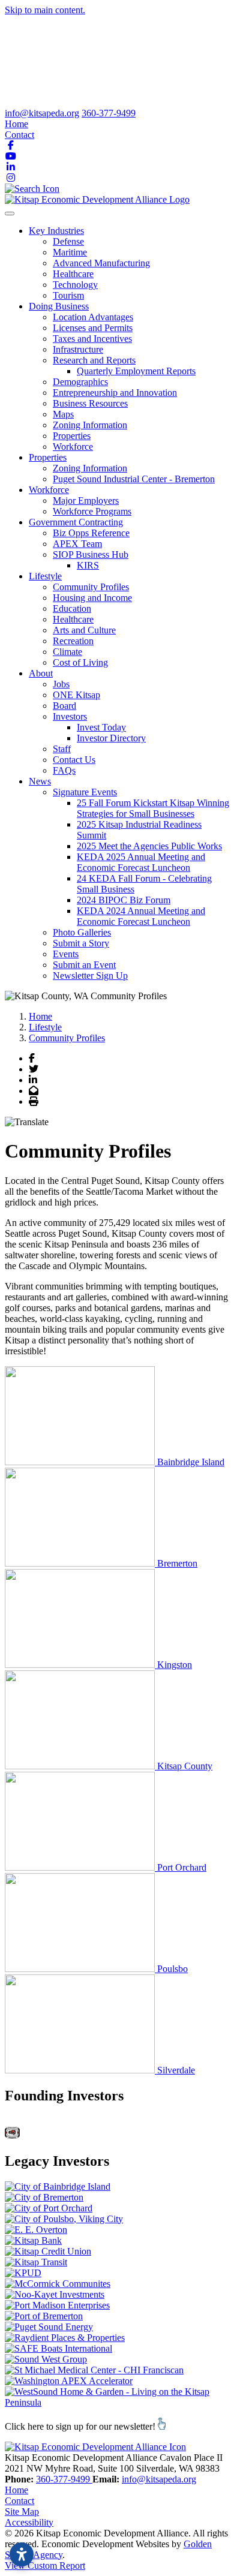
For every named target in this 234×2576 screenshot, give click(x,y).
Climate (67, 652)
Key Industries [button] (56, 231)
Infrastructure (78, 349)
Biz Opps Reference (91, 533)
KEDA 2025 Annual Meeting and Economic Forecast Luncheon (141, 862)
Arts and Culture (84, 630)
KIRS (88, 565)
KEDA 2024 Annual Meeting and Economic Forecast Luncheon (141, 916)
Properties (72, 436)
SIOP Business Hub (91, 554)
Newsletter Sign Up (90, 976)
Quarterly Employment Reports (136, 371)
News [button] (40, 781)
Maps (63, 414)
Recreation (73, 641)
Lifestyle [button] (45, 576)
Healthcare (73, 274)
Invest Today (101, 727)
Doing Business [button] (59, 306)
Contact (19, 135)
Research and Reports (94, 360)
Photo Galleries (82, 932)
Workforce (73, 447)
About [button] (41, 673)
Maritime (70, 252)
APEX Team (77, 544)
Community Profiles (91, 587)
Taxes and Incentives (92, 339)
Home (16, 124)
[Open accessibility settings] (22, 2554)
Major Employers (86, 501)
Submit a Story (81, 943)
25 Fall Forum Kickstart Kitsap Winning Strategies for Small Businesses (153, 808)
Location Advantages (93, 317)
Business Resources (90, 403)
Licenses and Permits (93, 328)
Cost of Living (80, 662)
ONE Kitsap (76, 695)
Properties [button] (48, 457)
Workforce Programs (92, 511)
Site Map (22, 2512)
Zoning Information (90, 425)
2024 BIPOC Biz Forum (124, 900)
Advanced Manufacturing (101, 263)
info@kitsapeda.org (42, 113)
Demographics (80, 382)
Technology (75, 285)
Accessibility (29, 2522)
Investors (70, 716)
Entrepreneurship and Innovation (115, 393)
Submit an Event (84, 965)
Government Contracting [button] (76, 522)
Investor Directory (111, 738)
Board (64, 706)
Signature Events (85, 792)
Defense (68, 241)
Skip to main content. (45, 10)
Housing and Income (92, 598)
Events (66, 954)
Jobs (61, 684)
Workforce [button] (49, 490)
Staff (62, 749)
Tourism (68, 295)
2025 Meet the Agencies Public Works (149, 846)
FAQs (64, 770)
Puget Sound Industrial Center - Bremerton (134, 479)
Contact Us (74, 760)
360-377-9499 (109, 113)
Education (72, 608)
